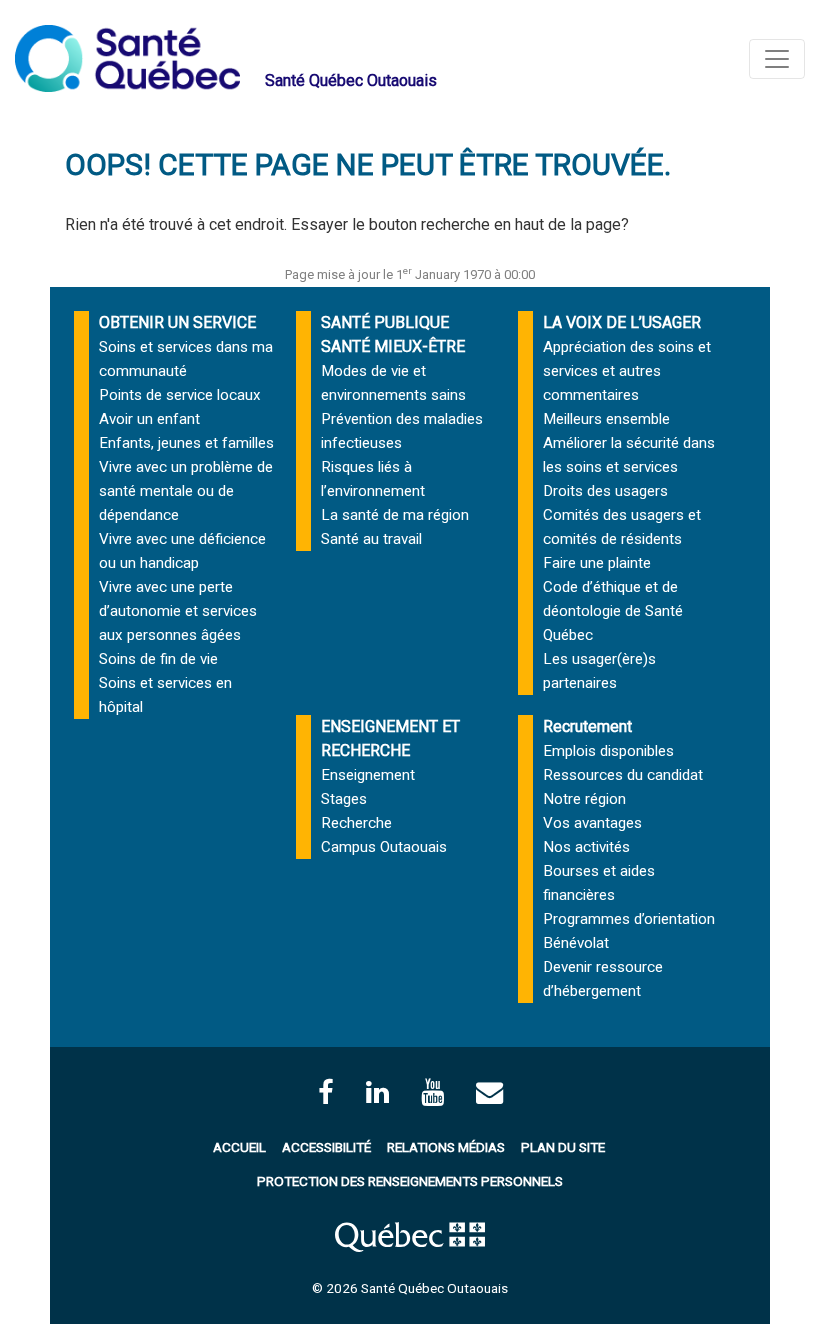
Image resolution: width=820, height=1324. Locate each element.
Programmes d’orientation (629, 919)
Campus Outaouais (384, 847)
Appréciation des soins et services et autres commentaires (627, 371)
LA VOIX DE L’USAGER (622, 322)
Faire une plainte (597, 563)
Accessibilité (326, 1147)
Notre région (584, 799)
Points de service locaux (180, 395)
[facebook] (326, 1092)
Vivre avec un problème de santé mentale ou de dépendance (186, 491)
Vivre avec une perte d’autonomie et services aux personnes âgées (178, 611)
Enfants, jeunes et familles (186, 443)
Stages (344, 799)
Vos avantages (592, 823)
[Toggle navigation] (777, 59)
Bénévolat (576, 943)
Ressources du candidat (623, 775)
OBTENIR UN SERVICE (177, 322)
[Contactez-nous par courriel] (489, 1092)
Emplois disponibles (608, 751)
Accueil (239, 1147)
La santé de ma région (395, 515)
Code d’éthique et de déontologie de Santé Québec (613, 611)
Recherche (356, 823)
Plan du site (563, 1147)
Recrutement (587, 726)
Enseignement (368, 775)
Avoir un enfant (149, 419)
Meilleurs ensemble (606, 419)
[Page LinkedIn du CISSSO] (377, 1092)
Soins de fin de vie (158, 659)
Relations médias (446, 1147)
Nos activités (586, 847)
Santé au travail (371, 539)
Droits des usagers (605, 491)
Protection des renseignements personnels (410, 1181)
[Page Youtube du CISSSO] (432, 1092)
